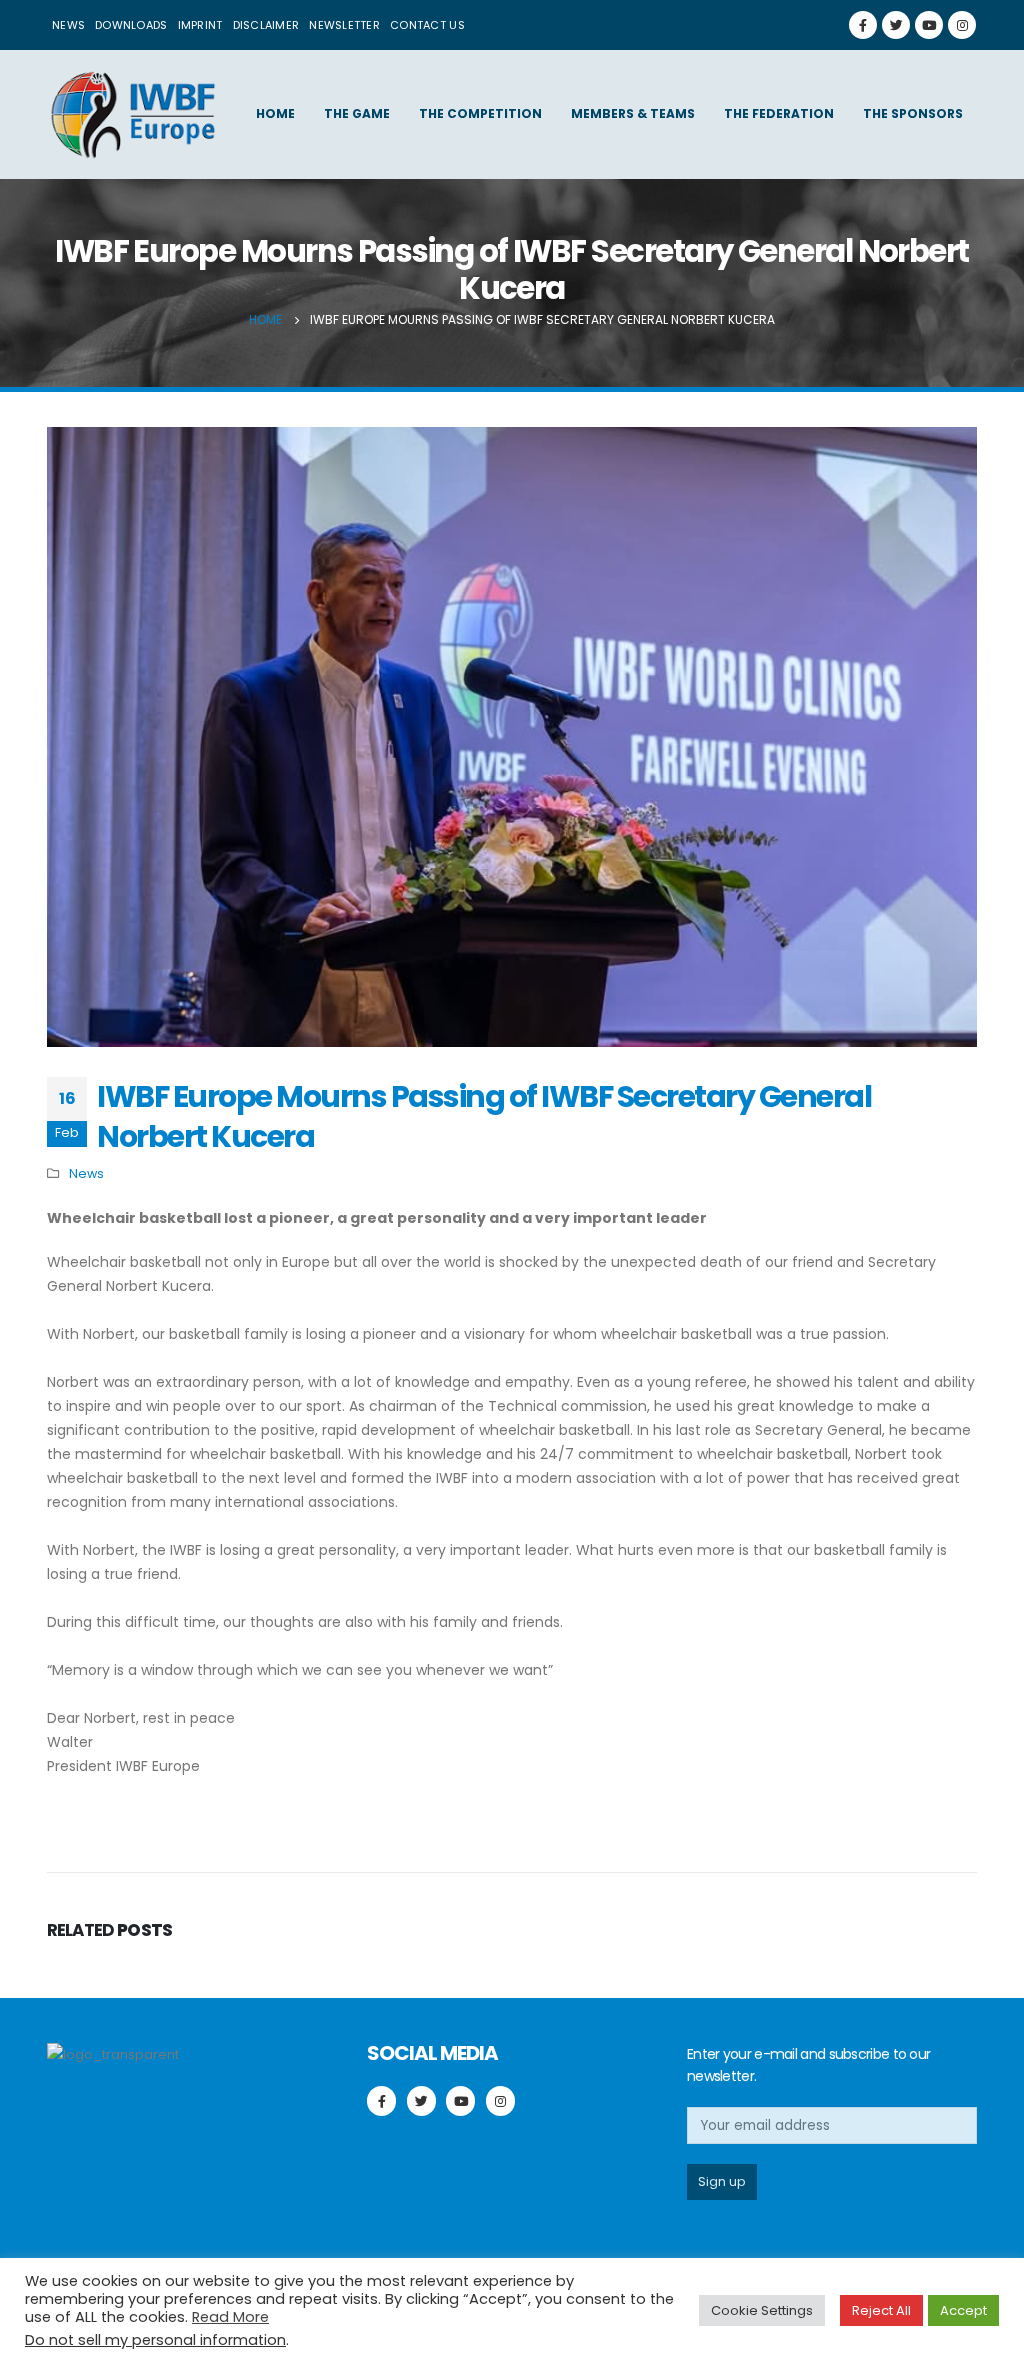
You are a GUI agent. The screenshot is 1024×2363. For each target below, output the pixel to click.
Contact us (427, 25)
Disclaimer (266, 25)
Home (275, 113)
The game (357, 113)
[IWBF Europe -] (132, 114)
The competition (480, 113)
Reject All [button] (881, 2310)
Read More (230, 2317)
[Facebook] (863, 25)
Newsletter (344, 25)
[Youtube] (929, 25)
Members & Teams (633, 113)
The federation (779, 113)
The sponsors (913, 113)
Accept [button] (963, 2310)
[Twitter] (896, 25)
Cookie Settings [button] (762, 2310)
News (68, 25)
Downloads (131, 25)
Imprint (200, 25)
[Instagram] (962, 25)
